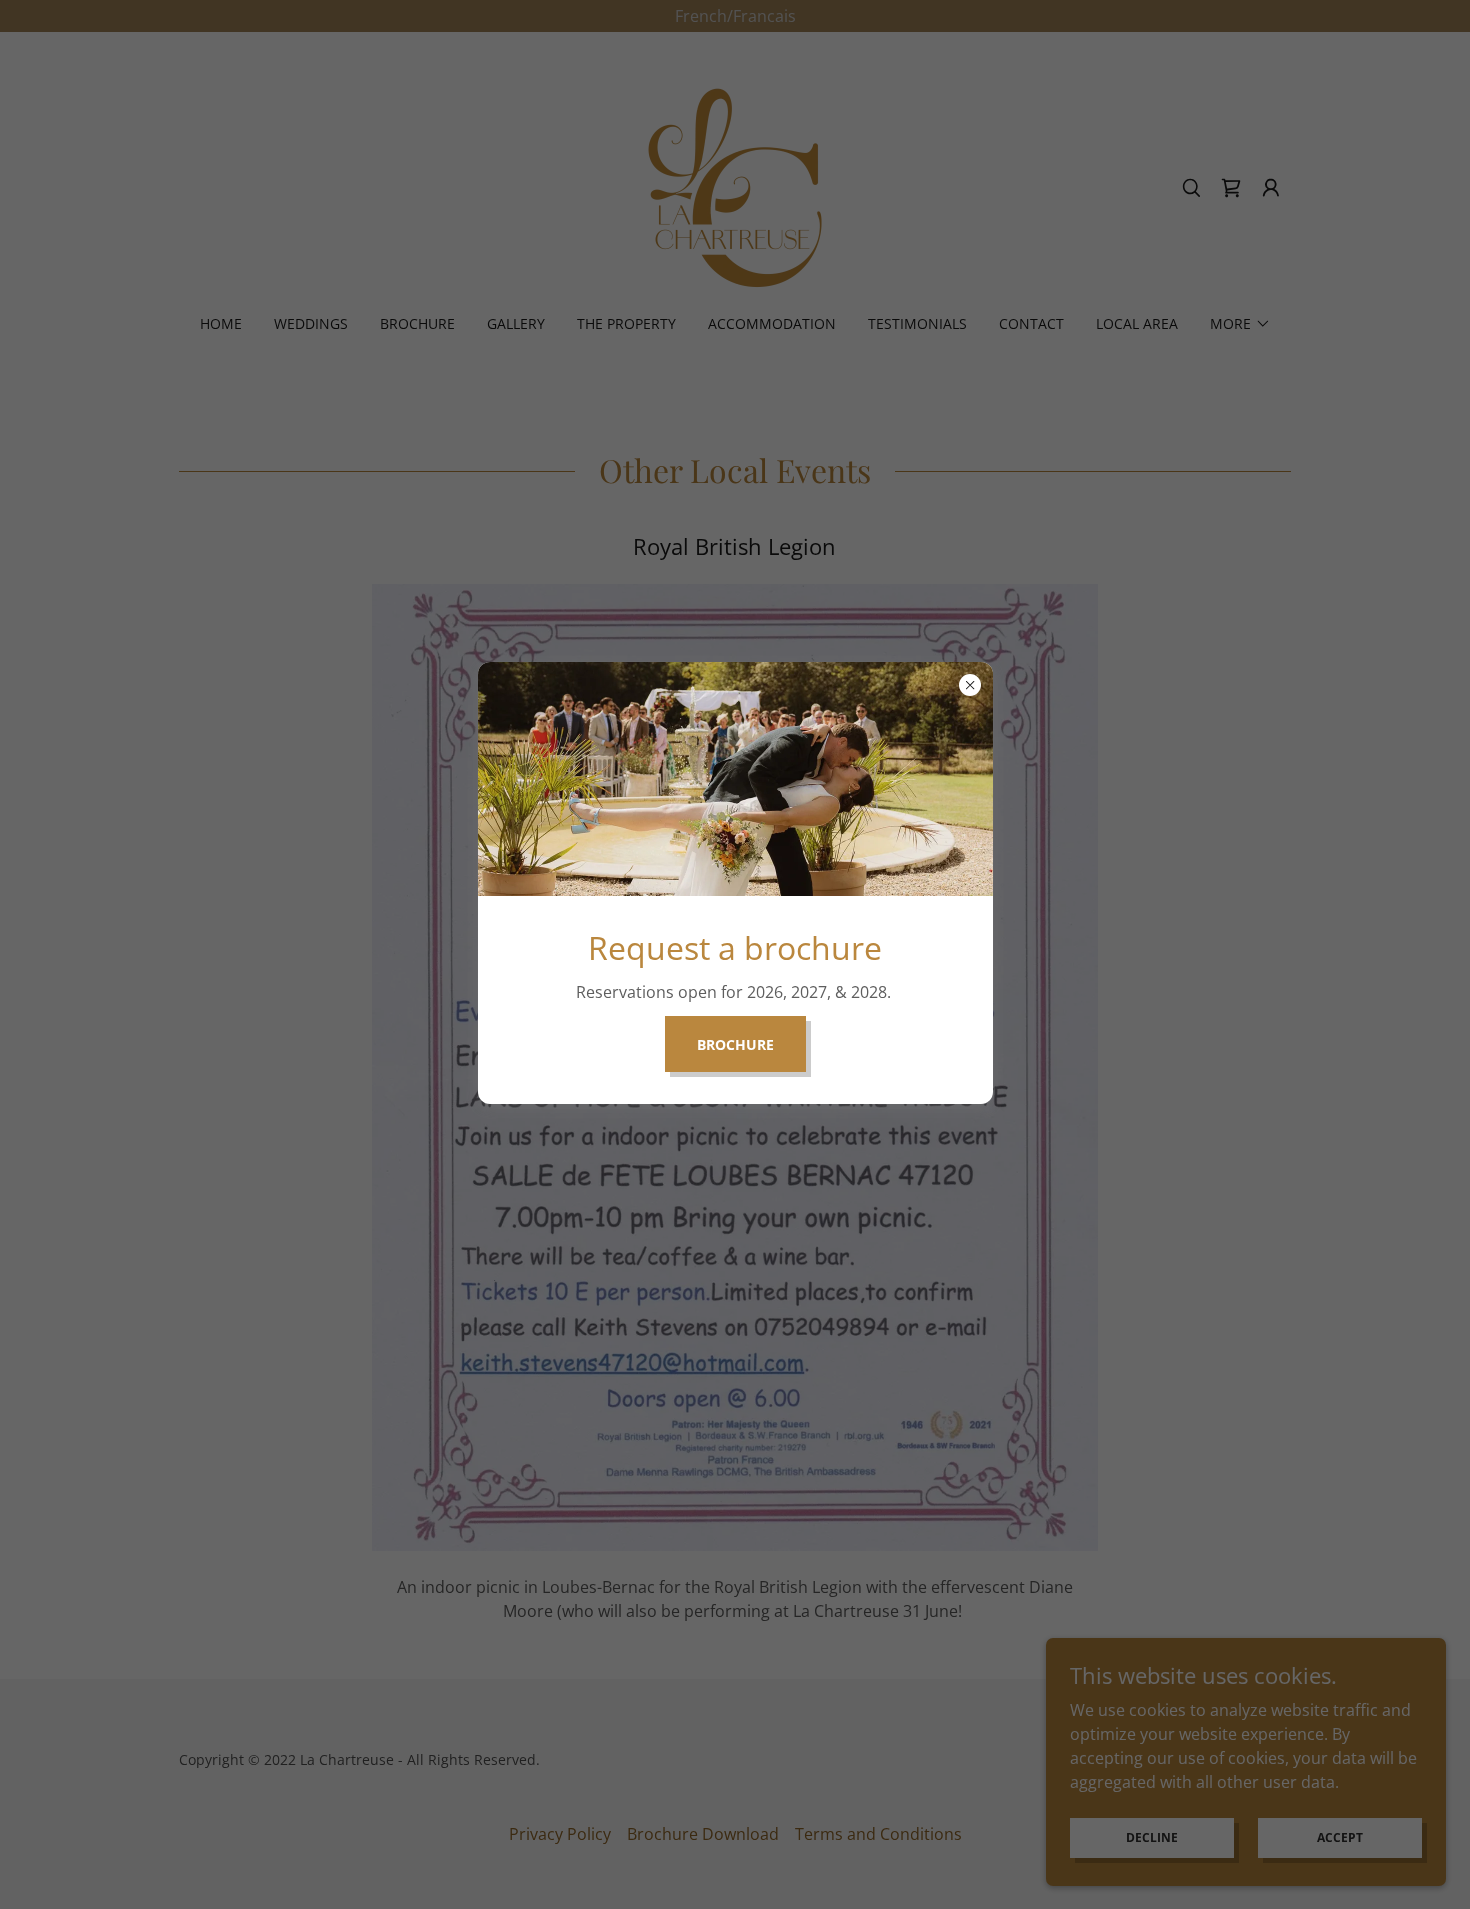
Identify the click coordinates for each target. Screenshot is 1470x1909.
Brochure (735, 1044)
